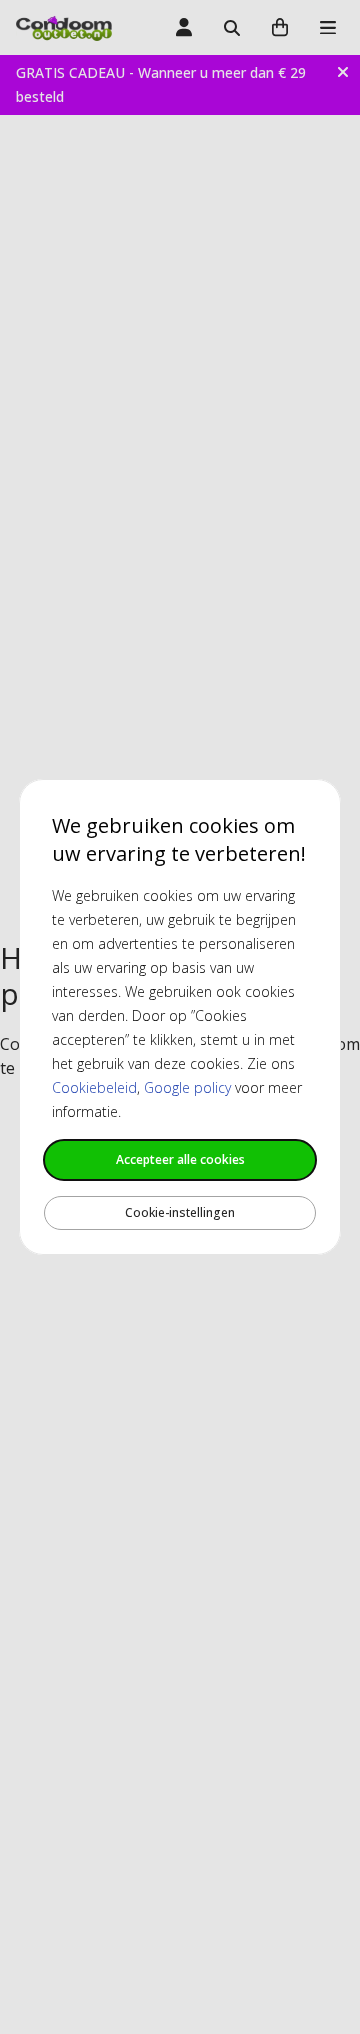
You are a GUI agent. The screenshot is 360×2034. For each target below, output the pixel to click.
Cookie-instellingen (180, 1212)
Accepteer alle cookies (180, 1159)
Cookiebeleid (94, 1087)
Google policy (187, 1087)
